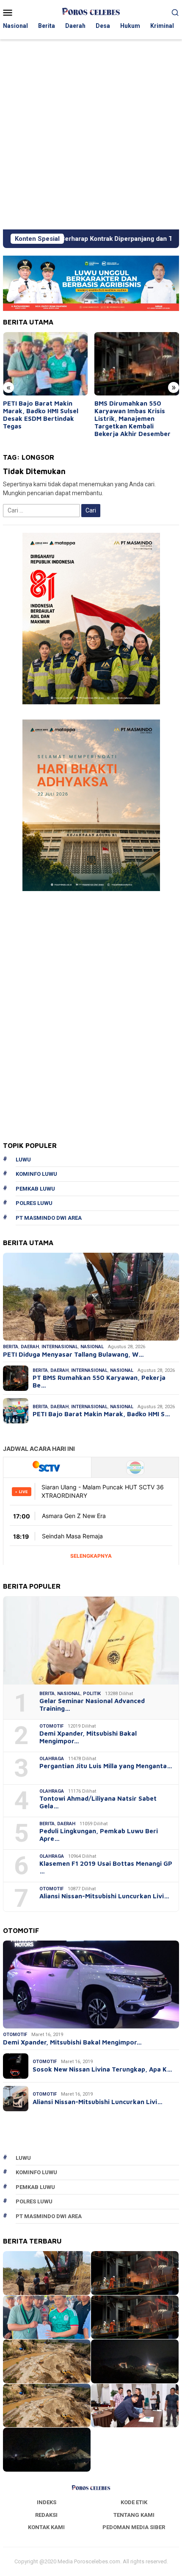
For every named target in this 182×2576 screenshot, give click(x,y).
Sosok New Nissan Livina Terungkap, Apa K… (102, 2069)
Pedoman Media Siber (134, 2527)
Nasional (92, 1347)
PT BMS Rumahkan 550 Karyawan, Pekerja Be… (99, 1381)
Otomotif (51, 1726)
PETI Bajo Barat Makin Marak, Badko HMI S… (101, 1414)
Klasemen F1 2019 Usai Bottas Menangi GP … (106, 1867)
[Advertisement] (91, 134)
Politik (92, 1694)
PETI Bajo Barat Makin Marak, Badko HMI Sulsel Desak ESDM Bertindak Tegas (41, 415)
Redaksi (46, 2515)
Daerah (30, 1347)
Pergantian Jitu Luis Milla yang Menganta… (106, 1766)
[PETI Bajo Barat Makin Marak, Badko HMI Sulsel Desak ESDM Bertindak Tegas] (45, 364)
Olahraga (52, 1759)
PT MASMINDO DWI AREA (49, 1218)
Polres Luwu (34, 1203)
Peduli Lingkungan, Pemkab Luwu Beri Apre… (99, 1835)
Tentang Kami (134, 2515)
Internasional (60, 1347)
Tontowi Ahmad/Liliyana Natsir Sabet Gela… (98, 1802)
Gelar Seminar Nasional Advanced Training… (92, 1705)
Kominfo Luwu (36, 1174)
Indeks (47, 2502)
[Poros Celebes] (91, 12)
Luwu (23, 1160)
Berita (11, 1347)
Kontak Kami (46, 2527)
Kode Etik (134, 2502)
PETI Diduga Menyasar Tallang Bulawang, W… (73, 1354)
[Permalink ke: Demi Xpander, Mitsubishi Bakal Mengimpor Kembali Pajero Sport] (91, 1984)
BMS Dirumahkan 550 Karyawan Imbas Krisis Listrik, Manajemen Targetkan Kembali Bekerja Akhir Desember (132, 418)
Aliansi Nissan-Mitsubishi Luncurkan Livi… (104, 1896)
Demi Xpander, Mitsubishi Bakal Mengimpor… (88, 1737)
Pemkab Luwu (35, 1189)
